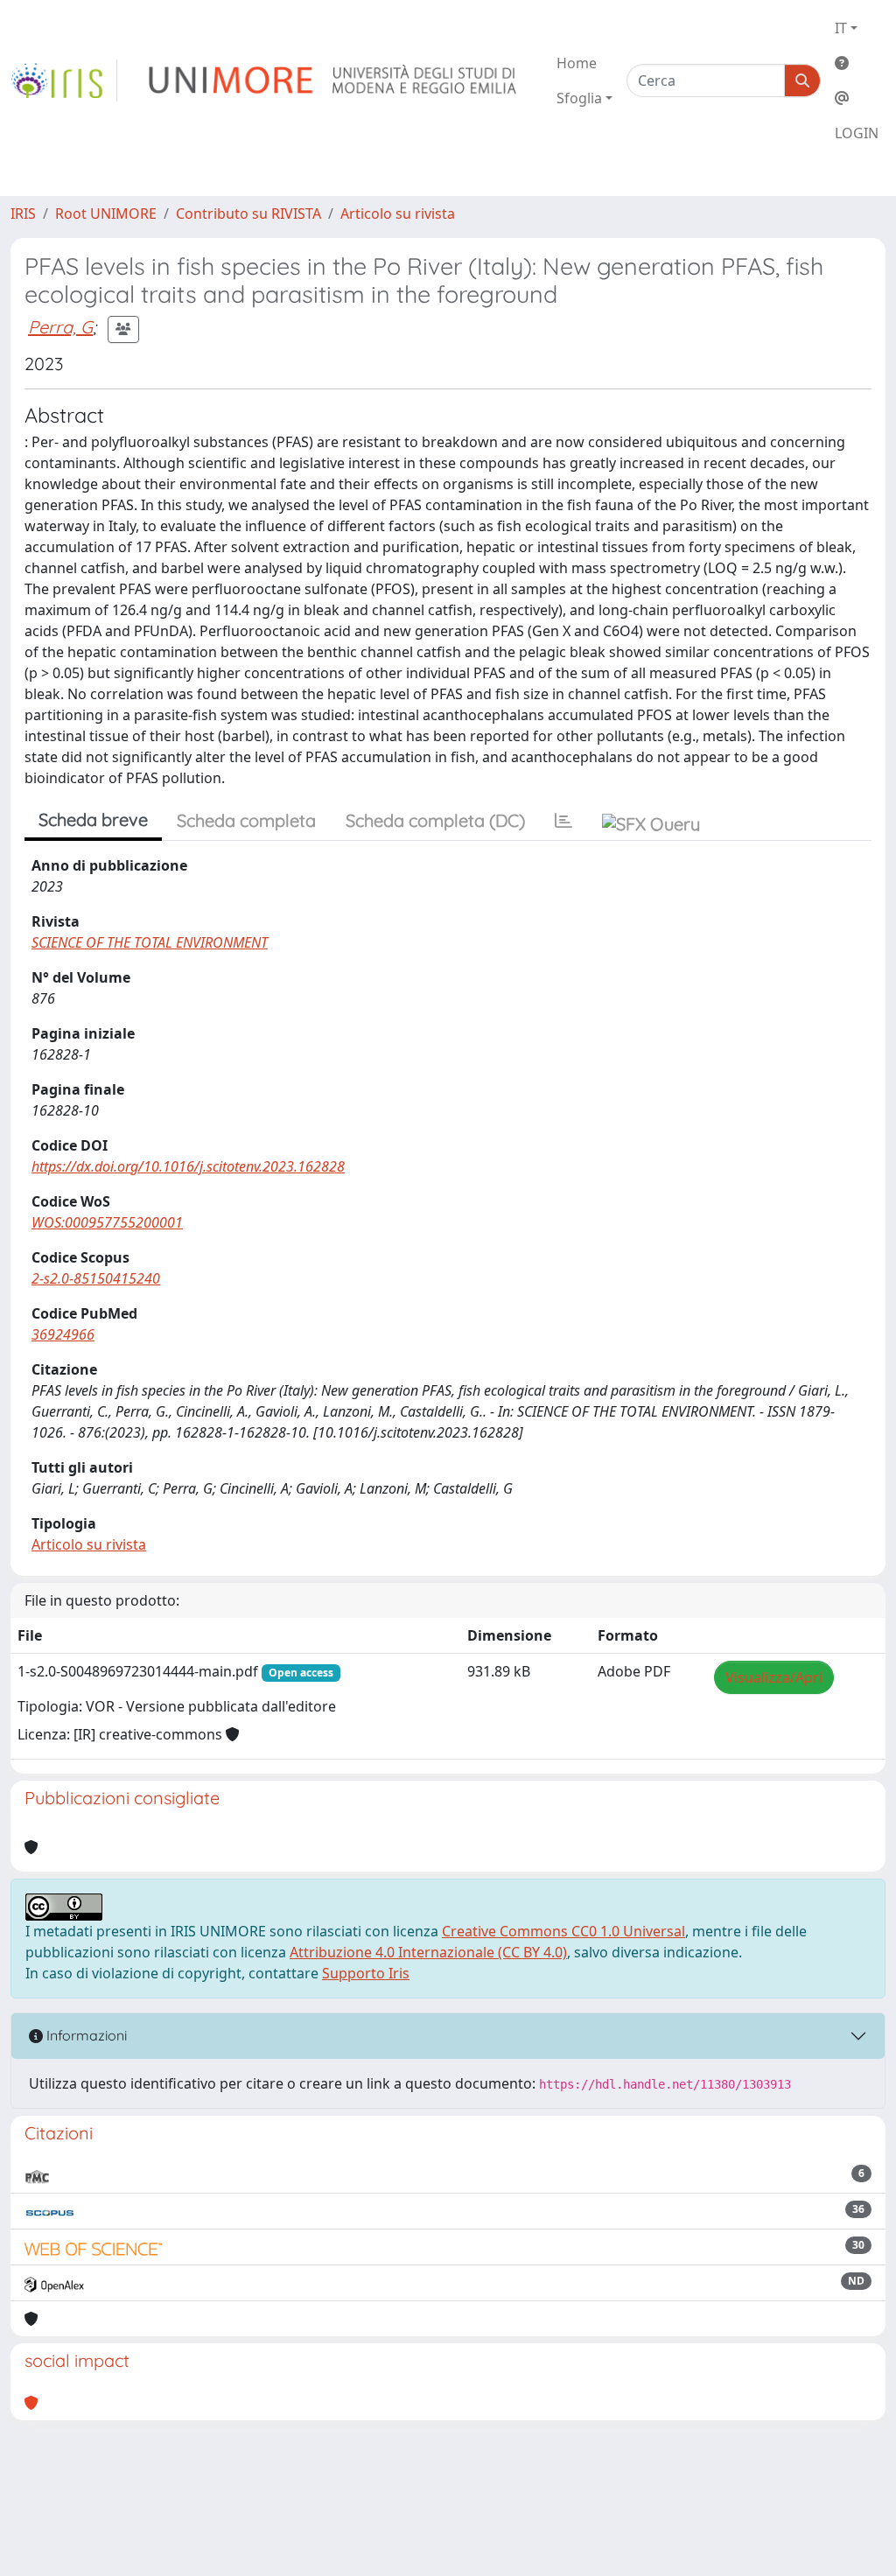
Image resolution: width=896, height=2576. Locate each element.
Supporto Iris (366, 1973)
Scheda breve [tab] (93, 819)
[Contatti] (857, 98)
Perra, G (60, 327)
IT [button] (841, 28)
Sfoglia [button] (579, 98)
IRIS (23, 213)
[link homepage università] (334, 80)
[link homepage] (64, 80)
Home (577, 63)
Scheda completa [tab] (246, 820)
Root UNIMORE (106, 213)
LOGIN (857, 133)
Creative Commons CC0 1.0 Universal (563, 1931)
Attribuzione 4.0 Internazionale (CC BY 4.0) (428, 1952)
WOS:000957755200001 (107, 1222)
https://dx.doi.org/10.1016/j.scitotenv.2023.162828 (188, 1166)
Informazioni (85, 2035)
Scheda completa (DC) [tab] (435, 820)
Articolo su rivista (398, 213)
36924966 (63, 1334)
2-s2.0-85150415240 (96, 1278)
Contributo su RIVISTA (248, 213)
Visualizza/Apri (774, 1677)
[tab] (563, 821)
